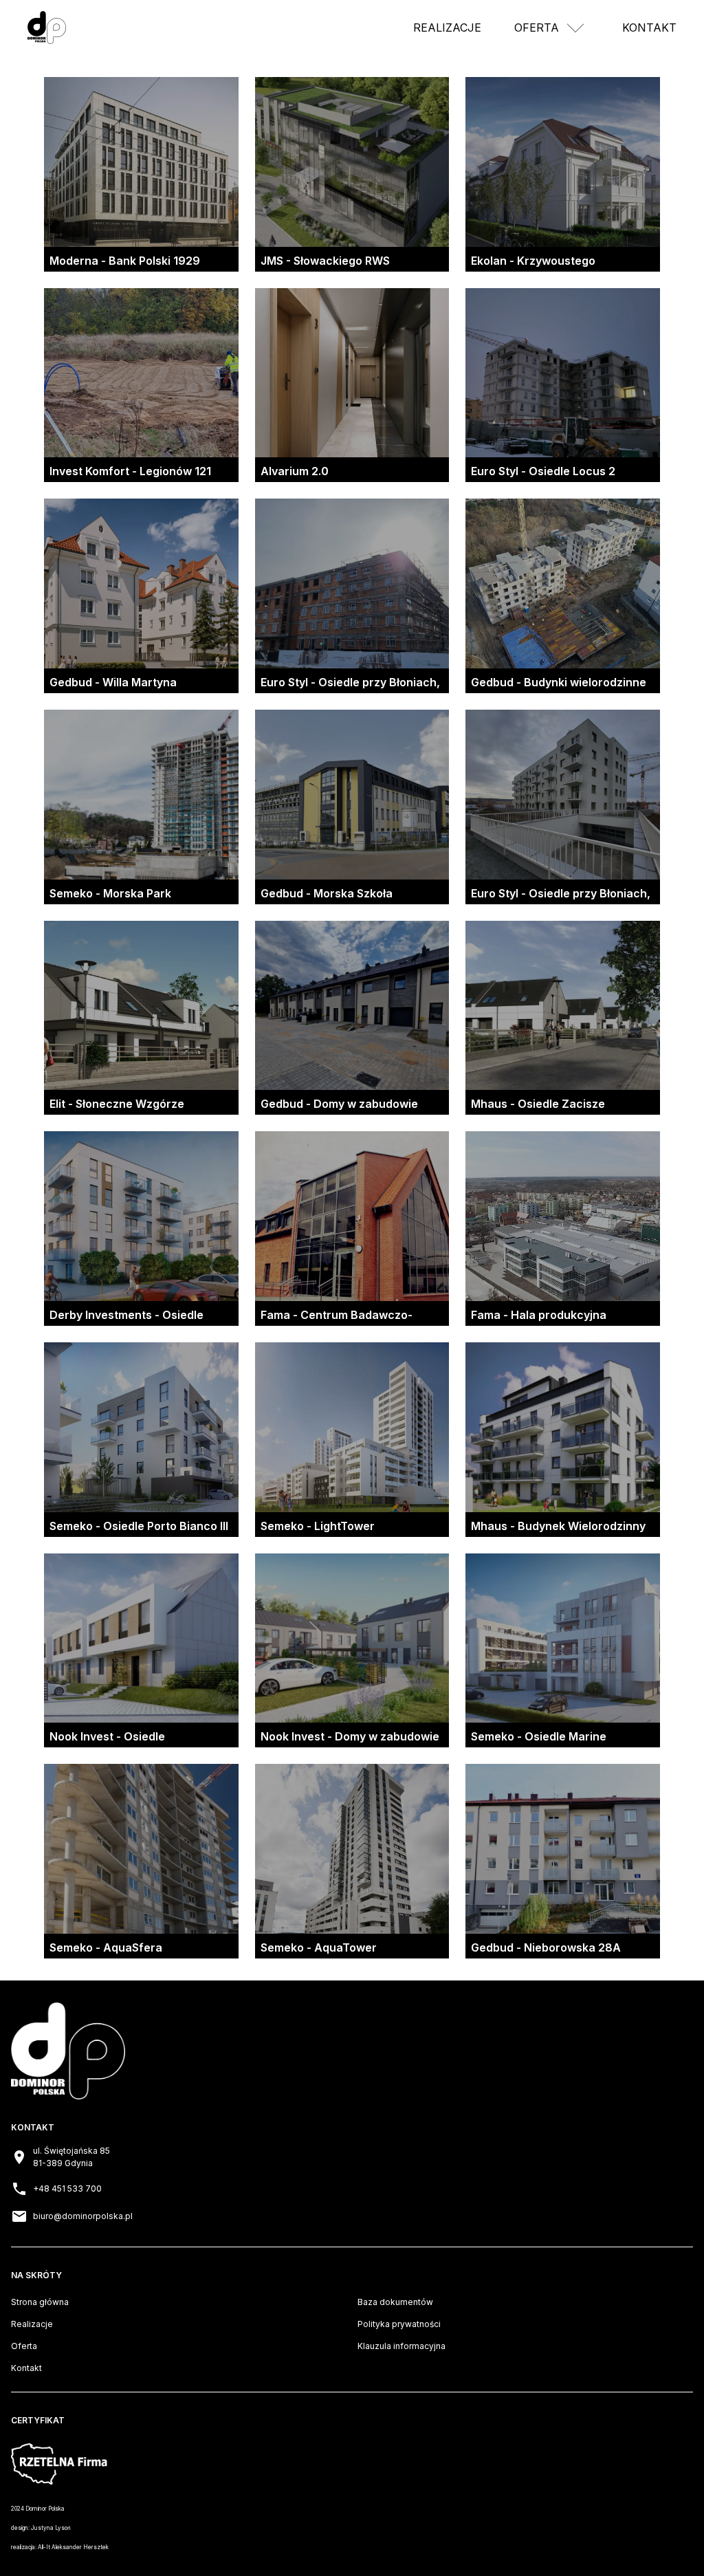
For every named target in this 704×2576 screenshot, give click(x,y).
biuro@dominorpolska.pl (83, 2216)
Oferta (537, 28)
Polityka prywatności (399, 2324)
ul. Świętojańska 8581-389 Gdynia (71, 2157)
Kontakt (649, 28)
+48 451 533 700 (67, 2188)
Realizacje (447, 28)
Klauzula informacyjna (401, 2346)
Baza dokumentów (395, 2302)
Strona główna (40, 2302)
